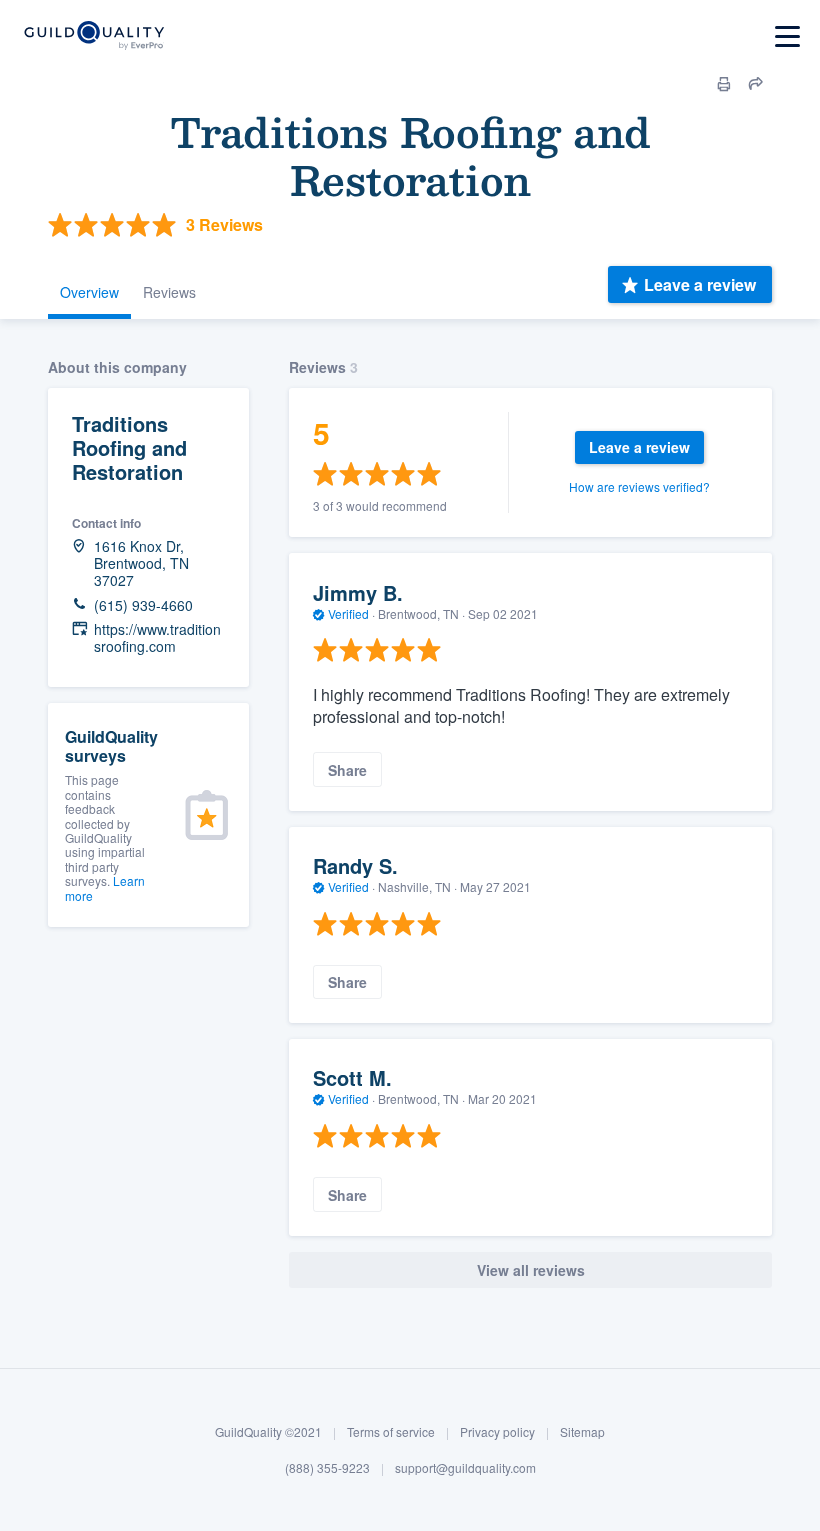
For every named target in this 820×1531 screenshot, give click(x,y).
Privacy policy (497, 1431)
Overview (89, 292)
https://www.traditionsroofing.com (157, 638)
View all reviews (531, 1270)
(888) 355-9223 (327, 1467)
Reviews (169, 292)
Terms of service (391, 1431)
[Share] (756, 84)
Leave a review (700, 284)
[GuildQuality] (93, 36)
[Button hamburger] (787, 36)
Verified (348, 613)
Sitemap (582, 1431)
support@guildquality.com (465, 1467)
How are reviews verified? (639, 486)
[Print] (724, 84)
